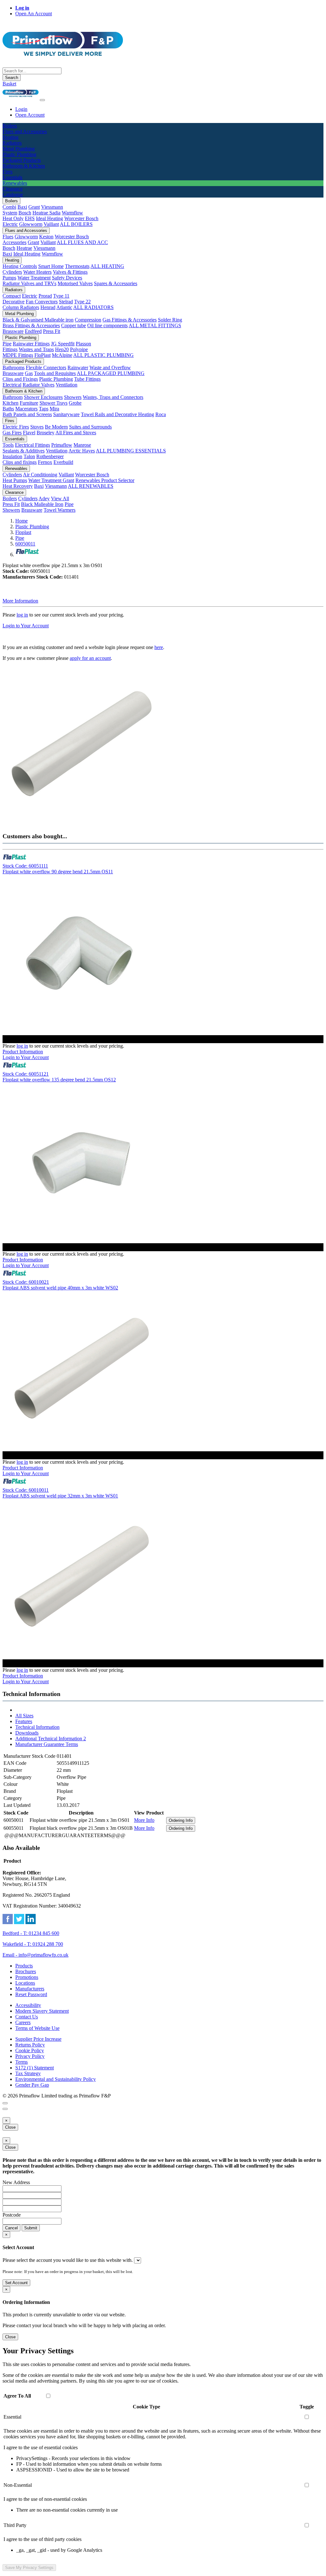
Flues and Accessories (26, 231)
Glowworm (31, 224)
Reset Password (31, 1994)
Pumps (9, 278)
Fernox (45, 462)
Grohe (75, 403)
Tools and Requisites (55, 373)
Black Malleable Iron (42, 504)
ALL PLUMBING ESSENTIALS (131, 451)
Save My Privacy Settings (29, 2568)
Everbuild (63, 462)
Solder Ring (170, 320)
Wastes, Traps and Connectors (113, 397)
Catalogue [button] (13, 195)
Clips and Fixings (20, 379)
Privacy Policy (30, 2056)
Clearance (14, 492)
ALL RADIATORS (93, 307)
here (159, 647)
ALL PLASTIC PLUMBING (103, 355)
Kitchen (11, 403)
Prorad (45, 296)
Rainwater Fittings (31, 344)
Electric (10, 224)
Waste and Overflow (110, 368)
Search (12, 78)
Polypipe (79, 349)
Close (10, 2127)
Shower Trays (53, 403)
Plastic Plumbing (21, 338)
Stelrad (66, 302)
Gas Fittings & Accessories (130, 320)
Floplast (23, 532)
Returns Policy (30, 2045)
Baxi (22, 207)
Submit (31, 2228)
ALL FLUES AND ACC (82, 242)
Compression (88, 320)
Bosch (25, 213)
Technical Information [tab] (37, 1727)
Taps (44, 409)
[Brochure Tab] (5, 2103)
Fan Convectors (42, 302)
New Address (16, 2182)
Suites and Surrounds (90, 427)
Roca (161, 414)
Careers (23, 2022)
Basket (9, 84)
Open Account (30, 115)
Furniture (29, 403)
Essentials (15, 439)
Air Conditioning (40, 475)
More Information (20, 601)
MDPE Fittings (18, 355)
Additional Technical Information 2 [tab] (51, 1739)
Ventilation (67, 385)
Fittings (10, 349)
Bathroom (13, 397)
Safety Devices (67, 278)
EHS (30, 218)
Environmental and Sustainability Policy (56, 2079)
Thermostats (77, 266)
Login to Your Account (26, 626)
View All (60, 498)
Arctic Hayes (82, 451)
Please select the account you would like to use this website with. (68, 2260)
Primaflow (62, 445)
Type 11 (61, 296)
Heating (12, 260)
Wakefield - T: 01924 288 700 (33, 1944)
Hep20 (62, 349)
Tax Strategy (28, 2073)
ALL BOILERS (76, 224)
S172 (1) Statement (35, 2068)
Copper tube (74, 325)
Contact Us (27, 2017)
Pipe (7, 344)
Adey (44, 498)
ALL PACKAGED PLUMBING (111, 373)
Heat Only (13, 218)
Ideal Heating (50, 218)
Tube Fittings (87, 379)
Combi (9, 207)
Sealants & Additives (24, 451)
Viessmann (52, 207)
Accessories (14, 242)
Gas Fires (12, 433)
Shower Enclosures (43, 397)
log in (22, 615)
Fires (10, 421)
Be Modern (56, 427)
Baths (8, 409)
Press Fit (52, 331)
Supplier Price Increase (38, 2039)
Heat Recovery (18, 486)
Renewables (16, 469)
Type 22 (82, 302)
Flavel (29, 433)
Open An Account (34, 14)
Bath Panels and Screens (27, 414)
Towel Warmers (60, 510)
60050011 (25, 544)
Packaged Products (23, 361)
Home (21, 521)
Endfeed (33, 331)
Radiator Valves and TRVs (29, 283)
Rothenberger (50, 456)
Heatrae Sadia (46, 213)
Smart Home (51, 266)
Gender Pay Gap (32, 2085)
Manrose (82, 445)
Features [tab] (24, 1721)
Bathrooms (14, 368)
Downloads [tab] (27, 1733)
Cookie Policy (30, 2050)
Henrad (48, 307)
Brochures (26, 1971)
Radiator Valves (39, 385)
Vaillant (51, 224)
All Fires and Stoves (76, 433)
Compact (12, 296)
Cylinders (12, 272)
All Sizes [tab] (24, 1716)
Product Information (23, 1052)
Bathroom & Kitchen (24, 391)
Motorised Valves (75, 283)
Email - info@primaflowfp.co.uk (35, 1955)
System (10, 213)
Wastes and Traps (36, 349)
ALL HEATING (107, 266)
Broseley (46, 433)
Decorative (14, 302)
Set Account (16, 2283)
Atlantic (64, 307)
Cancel (11, 2228)
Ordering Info (181, 1820)
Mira (54, 409)
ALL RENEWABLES (91, 486)
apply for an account (90, 658)
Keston (46, 237)
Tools (8, 445)
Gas (29, 373)
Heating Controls (20, 266)
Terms (21, 2062)
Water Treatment (34, 278)
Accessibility (28, 2005)
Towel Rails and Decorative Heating (117, 414)
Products (24, 1966)
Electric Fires (16, 427)
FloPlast (43, 355)
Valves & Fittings (70, 272)
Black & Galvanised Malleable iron (38, 320)
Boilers (11, 201)
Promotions (27, 1977)
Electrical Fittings (32, 445)
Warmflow (72, 213)
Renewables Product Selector (105, 480)
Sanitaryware (66, 414)
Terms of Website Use (37, 2028)
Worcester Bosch (81, 218)
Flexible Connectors (46, 368)
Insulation (12, 456)
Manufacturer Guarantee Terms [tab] (47, 1744)
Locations (25, 1983)
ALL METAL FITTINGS (155, 325)
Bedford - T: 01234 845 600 (31, 1933)
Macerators (26, 409)
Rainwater (78, 368)
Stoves (37, 427)
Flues (8, 237)
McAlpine (62, 355)
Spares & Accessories (116, 283)
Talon (29, 456)
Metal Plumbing (19, 314)
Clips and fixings (20, 462)
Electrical (12, 385)
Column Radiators (21, 307)
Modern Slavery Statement (42, 2011)
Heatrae (24, 248)
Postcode (12, 2215)
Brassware (13, 331)
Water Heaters (37, 272)
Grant (34, 207)
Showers (73, 397)
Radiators (14, 290)
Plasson (83, 344)
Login (21, 109)
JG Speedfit (63, 344)
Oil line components (107, 325)
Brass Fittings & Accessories (31, 325)
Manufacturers (30, 1989)
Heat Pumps (15, 480)
